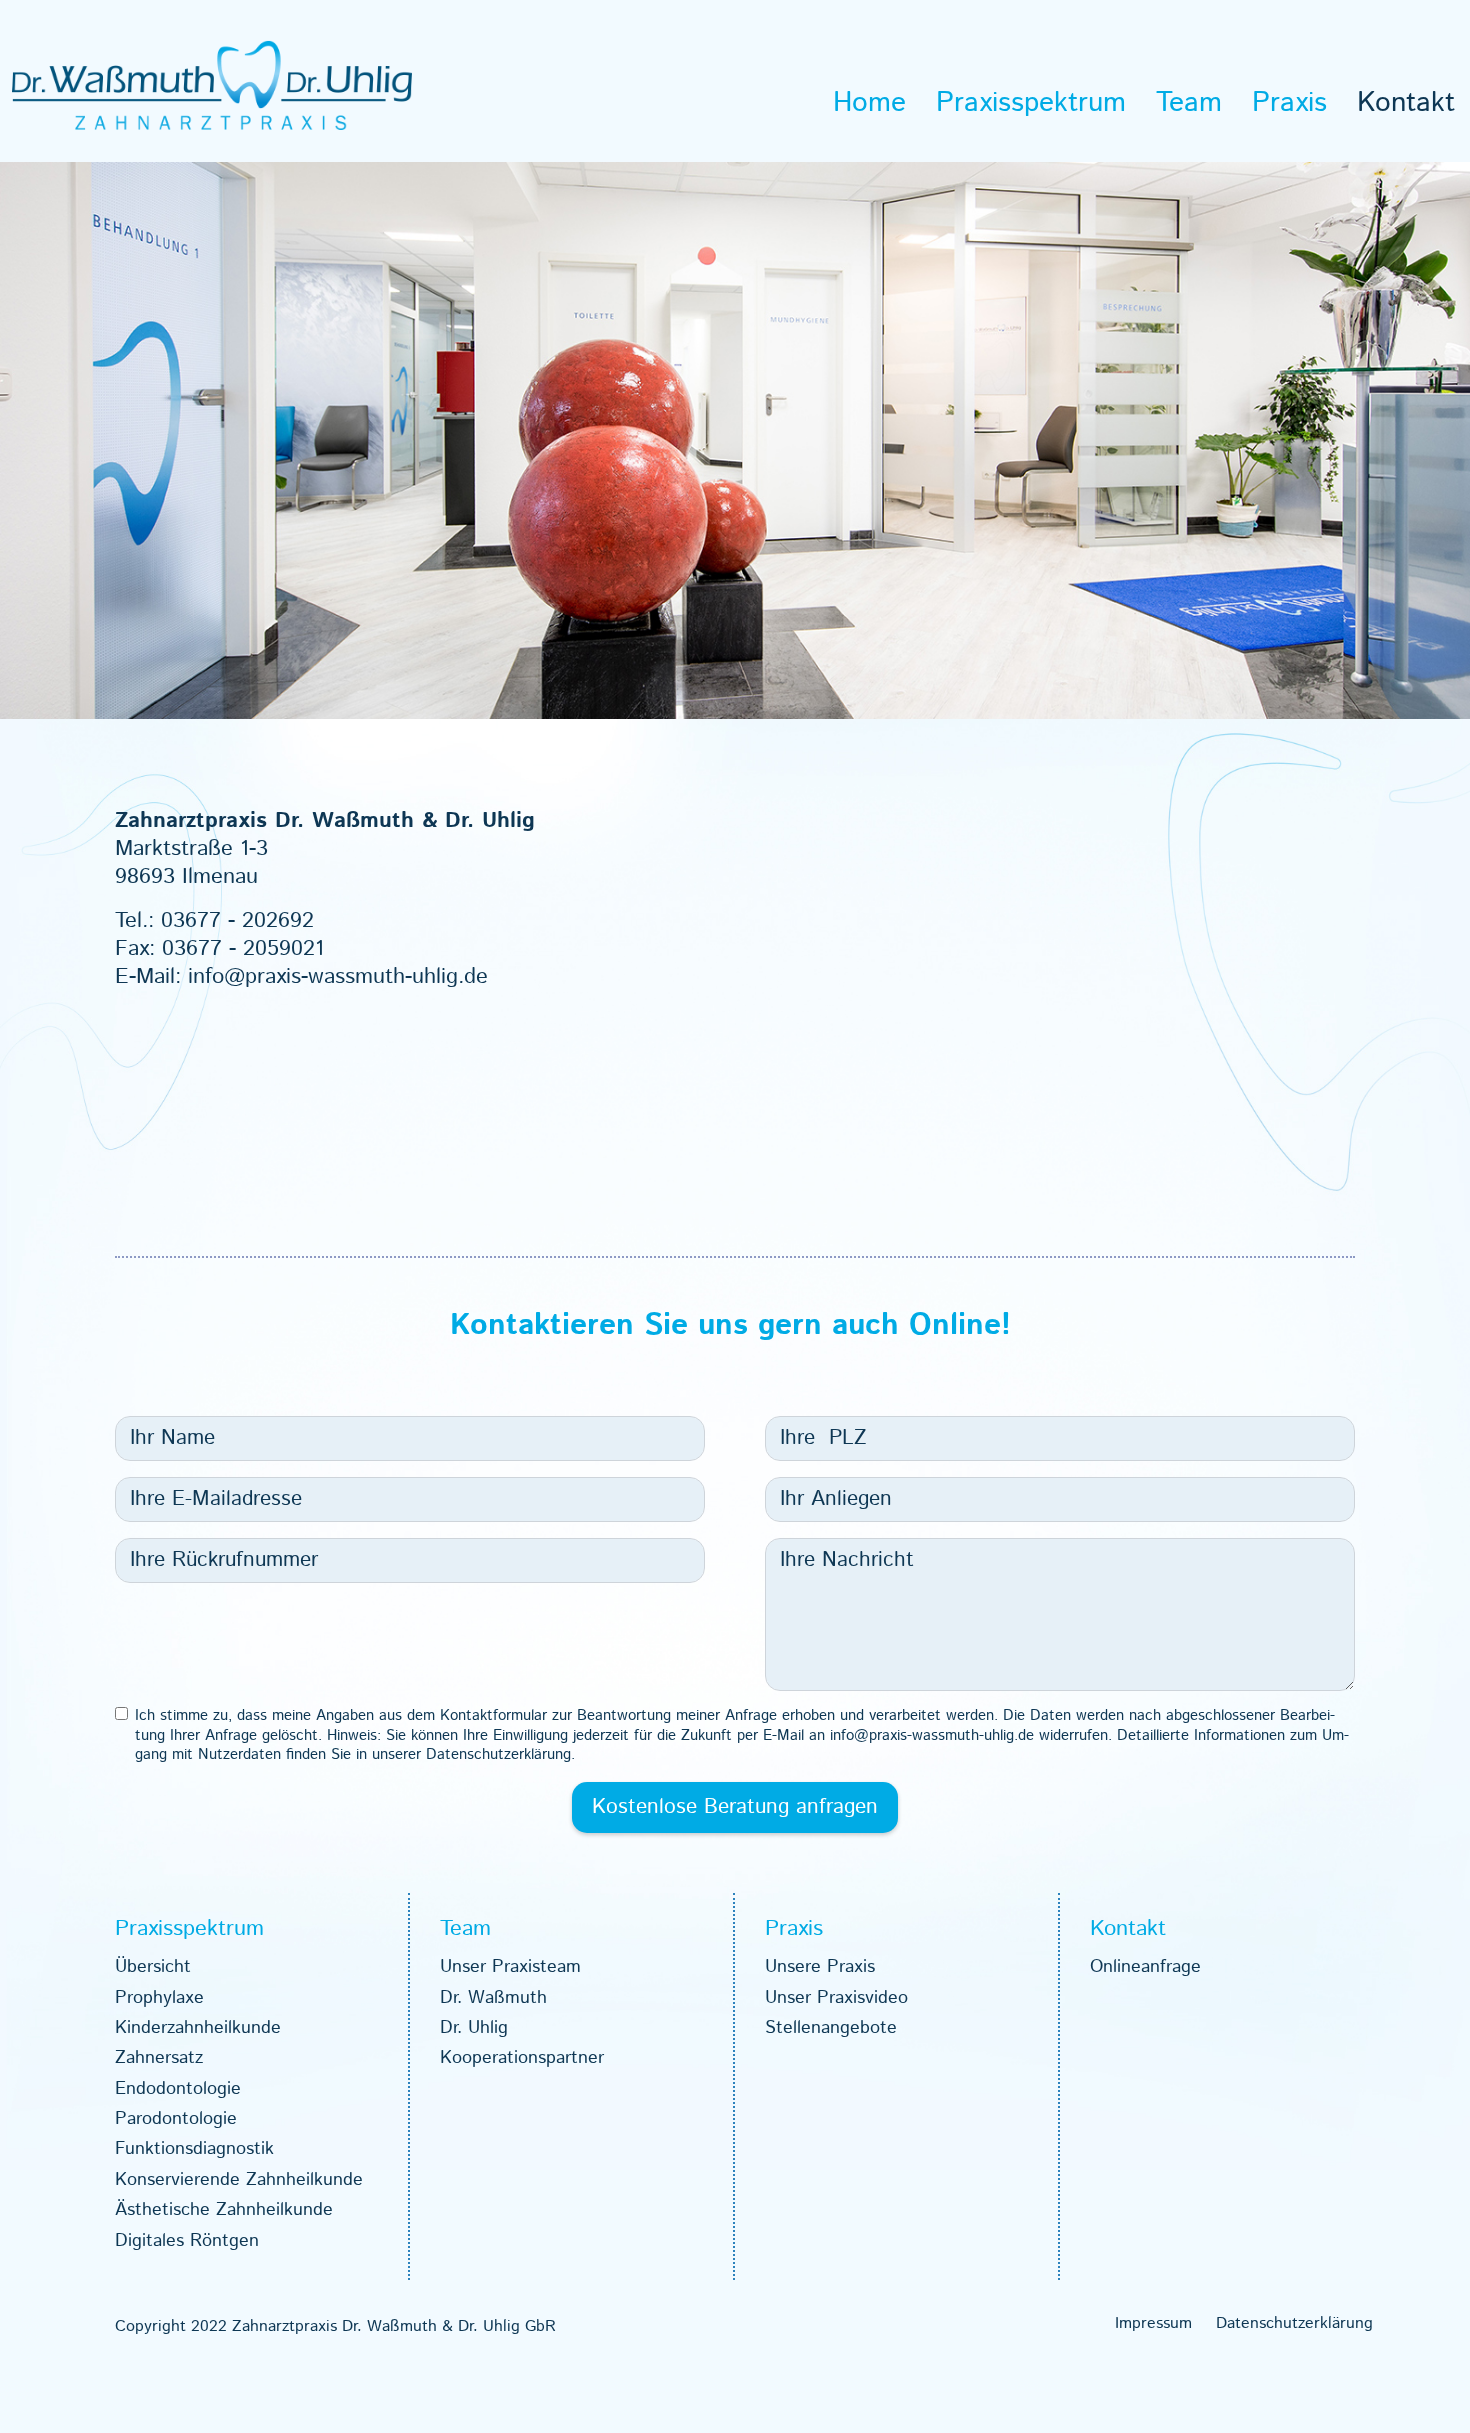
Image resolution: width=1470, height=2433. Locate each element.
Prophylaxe (159, 1998)
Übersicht (153, 1967)
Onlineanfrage (1145, 1967)
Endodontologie (178, 2089)
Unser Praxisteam (510, 1967)
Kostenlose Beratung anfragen (735, 1807)
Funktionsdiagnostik (194, 2149)
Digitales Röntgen (187, 2241)
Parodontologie (176, 2119)
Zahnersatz (159, 2058)
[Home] (212, 85)
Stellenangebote (831, 2028)
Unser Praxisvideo (836, 1998)
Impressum (1153, 2324)
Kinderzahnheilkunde (198, 2028)
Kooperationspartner (522, 2058)
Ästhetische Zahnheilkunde (224, 2210)
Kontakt (1406, 103)
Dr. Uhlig (474, 2028)
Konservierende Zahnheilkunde (239, 2180)
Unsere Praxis (820, 1967)
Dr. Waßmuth (493, 1998)
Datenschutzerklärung (1294, 2324)
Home (869, 103)
